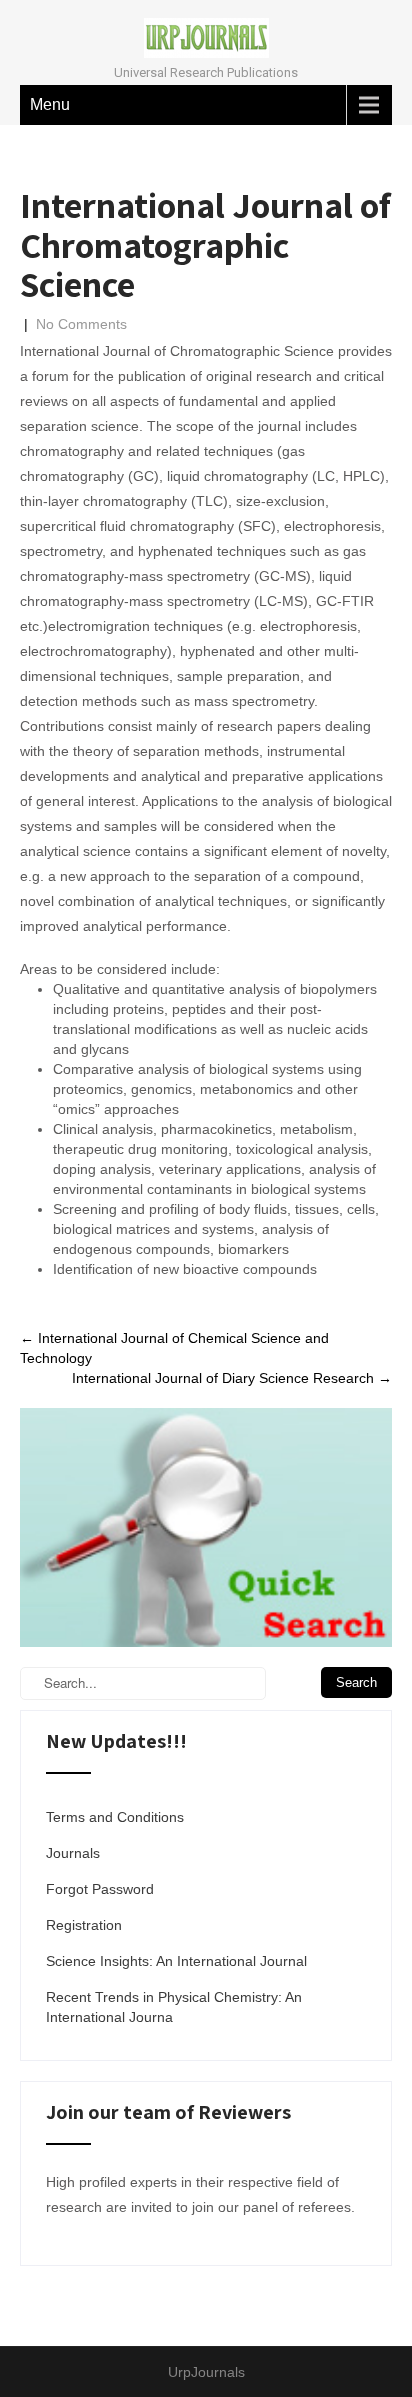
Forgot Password (100, 1889)
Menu (50, 104)
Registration (84, 1925)
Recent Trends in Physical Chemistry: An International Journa (174, 2007)
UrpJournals (206, 2372)
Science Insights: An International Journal (176, 1961)
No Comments (81, 324)
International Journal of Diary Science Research (232, 1378)
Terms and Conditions (115, 1817)
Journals (73, 1853)
